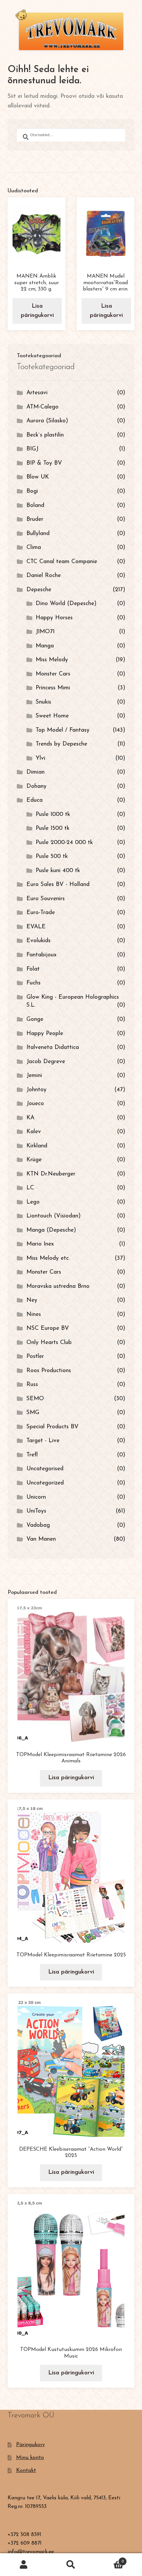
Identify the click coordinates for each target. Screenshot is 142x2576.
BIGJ (32, 449)
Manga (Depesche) (51, 1230)
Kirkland (37, 1146)
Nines (34, 1314)
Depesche (39, 590)
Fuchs (34, 983)
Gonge (35, 1019)
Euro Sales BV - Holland (58, 884)
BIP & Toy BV (44, 463)
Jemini (34, 1076)
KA (30, 1118)
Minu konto (30, 2458)
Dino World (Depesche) (66, 604)
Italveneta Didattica (53, 1047)
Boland (35, 505)
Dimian (35, 772)
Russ (32, 1384)
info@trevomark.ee (31, 2552)
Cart (109, 2559)
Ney (32, 1300)
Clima (34, 547)
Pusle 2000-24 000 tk (64, 843)
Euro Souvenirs (46, 899)
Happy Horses (54, 618)
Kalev (34, 1132)
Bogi (32, 491)
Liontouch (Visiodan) (53, 1216)
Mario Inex (40, 1244)
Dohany (36, 786)
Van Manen (41, 1539)
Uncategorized (45, 1483)
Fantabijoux (41, 955)
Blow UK (38, 477)
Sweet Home (52, 716)
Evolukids (38, 941)
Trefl (32, 1455)
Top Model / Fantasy (63, 730)
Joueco (35, 1104)
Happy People (45, 1034)
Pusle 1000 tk (53, 814)
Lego (33, 1202)
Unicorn (36, 1497)
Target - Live (43, 1441)
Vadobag (38, 1525)
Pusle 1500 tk (53, 828)
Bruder (35, 519)
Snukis (43, 702)
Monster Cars (53, 674)
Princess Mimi (53, 688)
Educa (35, 800)
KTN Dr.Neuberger (51, 1174)
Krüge (34, 1160)
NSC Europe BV (48, 1328)
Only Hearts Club (49, 1343)
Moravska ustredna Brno (58, 1286)
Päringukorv (31, 2445)
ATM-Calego (42, 407)
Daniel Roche (44, 576)
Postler (35, 1356)
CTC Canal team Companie (62, 562)
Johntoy (36, 1090)
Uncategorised (45, 1469)
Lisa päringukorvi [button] (37, 311)
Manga (45, 646)
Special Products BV (53, 1427)
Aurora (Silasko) (47, 421)
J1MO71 (45, 632)
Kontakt (26, 2471)
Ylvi (40, 758)
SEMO (35, 1399)
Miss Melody (52, 660)
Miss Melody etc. (48, 1258)
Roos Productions (49, 1371)
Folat (33, 969)
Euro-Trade (41, 913)
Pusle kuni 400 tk (58, 871)
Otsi (71, 2565)
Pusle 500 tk (52, 856)
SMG (33, 1413)
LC (30, 1188)
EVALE (36, 927)
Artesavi (37, 393)
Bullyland (38, 534)
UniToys (36, 1511)
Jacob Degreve (46, 1062)
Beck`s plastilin (45, 435)
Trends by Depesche (61, 744)
